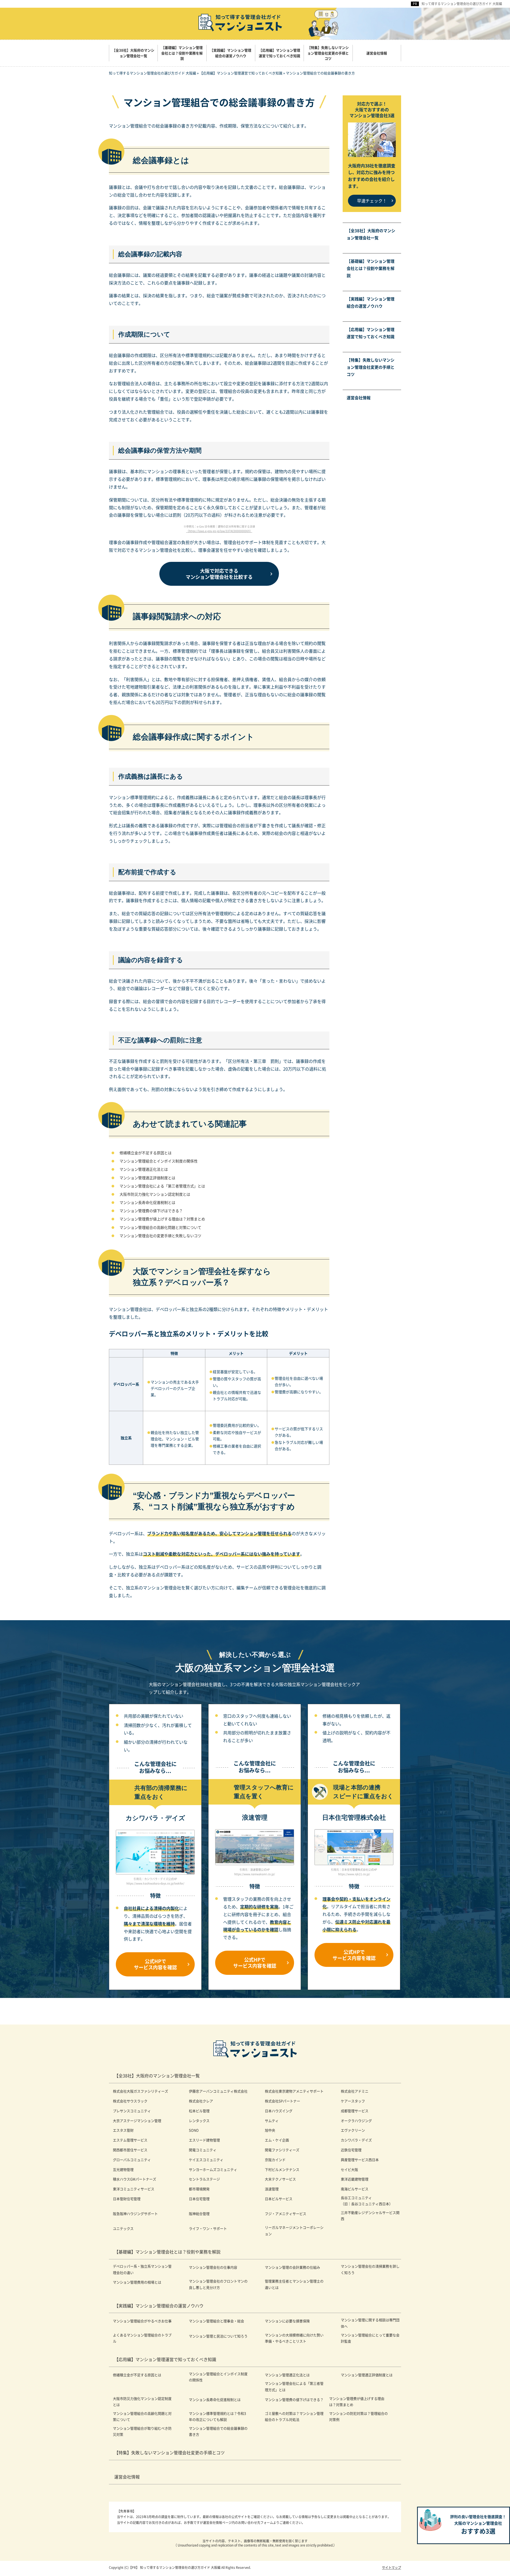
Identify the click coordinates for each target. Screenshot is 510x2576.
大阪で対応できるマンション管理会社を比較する (219, 574)
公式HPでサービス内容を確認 (155, 1964)
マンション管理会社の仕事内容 (213, 2267)
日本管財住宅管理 (127, 2199)
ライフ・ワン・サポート (208, 2228)
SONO (194, 2130)
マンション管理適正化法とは (144, 1169)
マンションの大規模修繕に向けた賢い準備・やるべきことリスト (294, 2338)
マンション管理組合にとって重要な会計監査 (370, 2338)
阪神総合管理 (199, 2214)
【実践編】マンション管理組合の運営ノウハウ (371, 302)
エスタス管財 (123, 2130)
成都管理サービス (355, 2111)
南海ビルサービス (355, 2189)
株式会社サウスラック (130, 2101)
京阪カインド (275, 2160)
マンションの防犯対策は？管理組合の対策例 (358, 2416)
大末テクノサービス (280, 2179)
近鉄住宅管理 (351, 2150)
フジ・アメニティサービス (286, 2214)
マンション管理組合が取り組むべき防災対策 (142, 2431)
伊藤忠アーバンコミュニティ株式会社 (218, 2091)
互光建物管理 (123, 2169)
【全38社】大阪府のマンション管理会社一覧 (371, 234)
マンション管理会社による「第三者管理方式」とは (162, 1186)
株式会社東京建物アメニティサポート (294, 2091)
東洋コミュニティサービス (134, 2189)
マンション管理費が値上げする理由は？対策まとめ (162, 1219)
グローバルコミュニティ (132, 2160)
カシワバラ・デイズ (356, 2140)
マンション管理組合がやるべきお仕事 (142, 2321)
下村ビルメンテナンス (282, 2169)
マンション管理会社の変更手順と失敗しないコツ (160, 1236)
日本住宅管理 (199, 2199)
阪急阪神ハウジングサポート (135, 2214)
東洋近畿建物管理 (355, 2179)
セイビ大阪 (349, 2169)
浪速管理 (272, 2189)
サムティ (272, 2121)
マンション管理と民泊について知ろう (218, 2336)
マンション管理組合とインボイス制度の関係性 (159, 1161)
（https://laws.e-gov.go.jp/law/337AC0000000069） (219, 531)
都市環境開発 (199, 2189)
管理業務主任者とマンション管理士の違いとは (294, 2284)
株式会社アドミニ (355, 2091)
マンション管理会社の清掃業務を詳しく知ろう (370, 2269)
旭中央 (270, 2130)
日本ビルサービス (279, 2199)
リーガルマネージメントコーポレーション (294, 2230)
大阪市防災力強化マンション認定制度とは (155, 1194)
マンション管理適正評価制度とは (147, 1178)
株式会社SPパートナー (282, 2101)
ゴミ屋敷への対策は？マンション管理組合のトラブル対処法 (294, 2416)
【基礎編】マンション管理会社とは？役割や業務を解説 (371, 268)
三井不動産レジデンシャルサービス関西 (370, 2216)
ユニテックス (123, 2228)
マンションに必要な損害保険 (287, 2321)
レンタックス (199, 2121)
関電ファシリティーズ (282, 2150)
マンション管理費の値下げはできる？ (151, 1211)
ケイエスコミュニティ (206, 2160)
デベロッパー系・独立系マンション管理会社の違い (142, 2269)
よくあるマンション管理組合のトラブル (142, 2338)
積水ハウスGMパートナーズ (135, 2179)
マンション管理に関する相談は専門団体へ (370, 2323)
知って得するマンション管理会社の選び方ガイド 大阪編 (462, 4)
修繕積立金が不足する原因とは (146, 1153)
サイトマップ (392, 2567)
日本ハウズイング (279, 2111)
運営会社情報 (359, 398)
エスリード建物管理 (204, 2140)
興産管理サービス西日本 (360, 2160)
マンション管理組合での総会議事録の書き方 (218, 2431)
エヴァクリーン (353, 2130)
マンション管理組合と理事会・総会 (216, 2321)
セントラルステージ (204, 2179)
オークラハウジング (356, 2121)
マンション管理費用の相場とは (137, 2282)
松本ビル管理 (199, 2111)
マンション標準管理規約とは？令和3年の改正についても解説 (217, 2416)
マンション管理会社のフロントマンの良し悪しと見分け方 (218, 2284)
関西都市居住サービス (130, 2150)
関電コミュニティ (203, 2150)
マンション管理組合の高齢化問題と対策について (160, 1227)
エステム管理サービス (130, 2140)
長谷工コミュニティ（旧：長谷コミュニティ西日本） (367, 2201)
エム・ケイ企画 (277, 2140)
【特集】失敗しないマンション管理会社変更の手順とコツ (371, 367)
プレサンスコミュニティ (132, 2111)
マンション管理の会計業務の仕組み (292, 2267)
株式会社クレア (201, 2101)
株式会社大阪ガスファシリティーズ (141, 2091)
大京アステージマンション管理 (137, 2121)
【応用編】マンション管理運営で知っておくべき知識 (371, 333)
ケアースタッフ (353, 2101)
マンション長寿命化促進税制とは (147, 1202)
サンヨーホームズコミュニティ (213, 2169)
